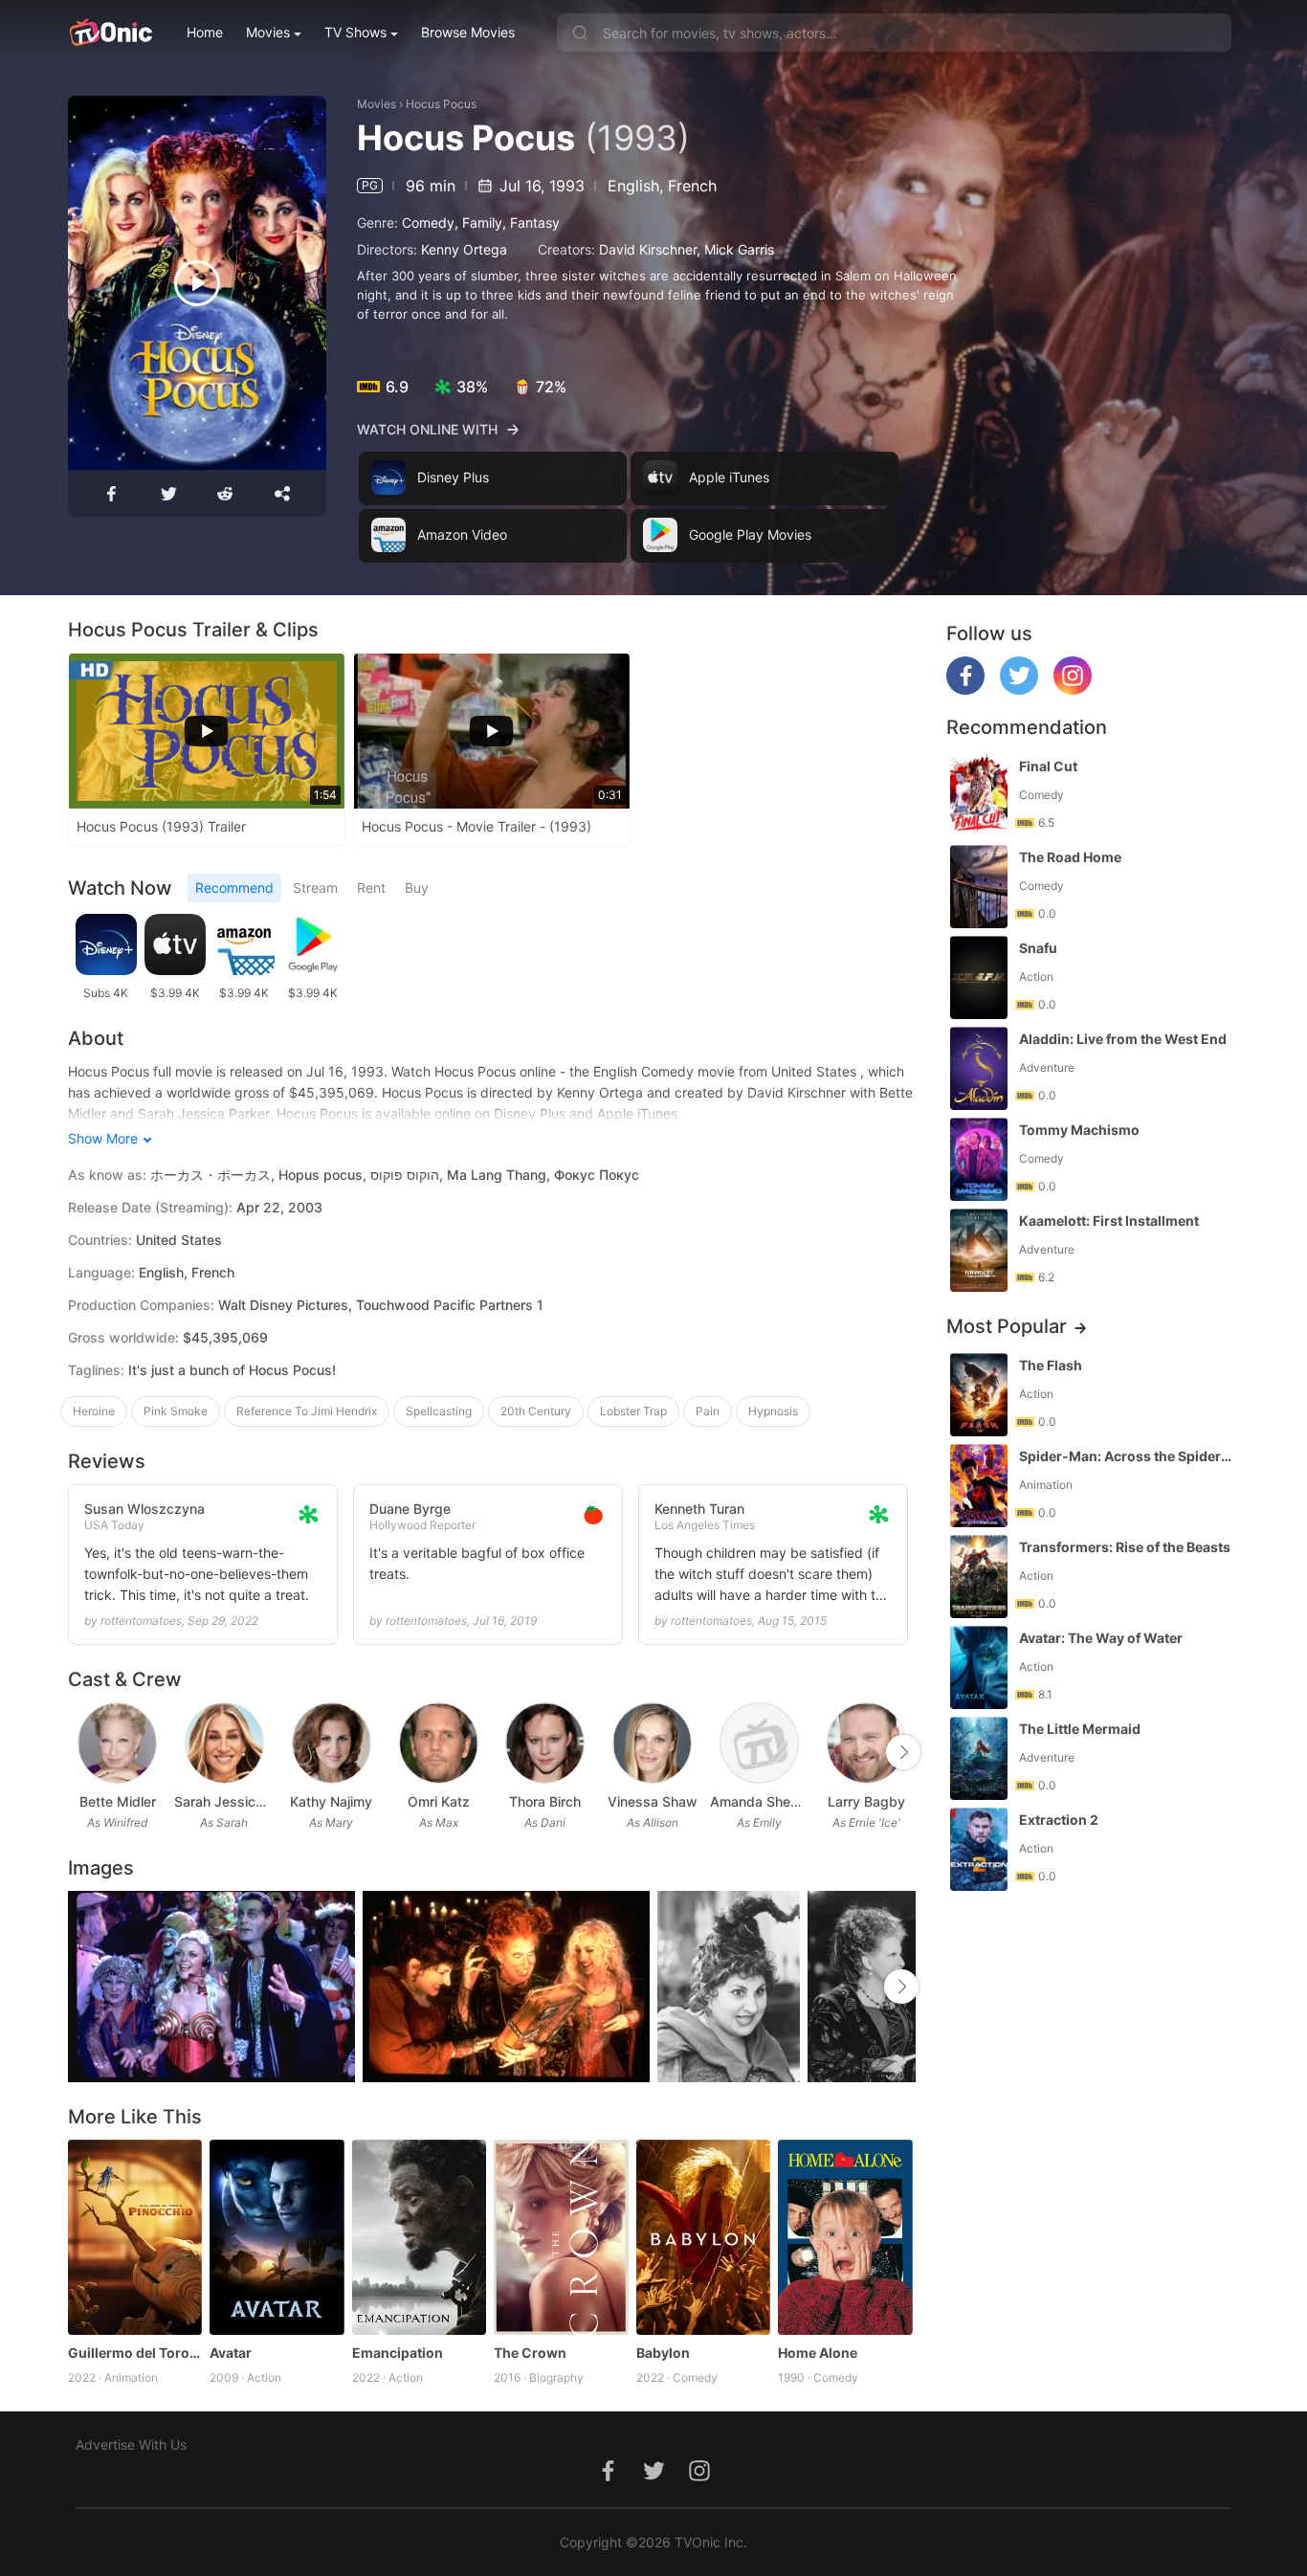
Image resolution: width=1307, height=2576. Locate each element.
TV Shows (355, 32)
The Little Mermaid (1080, 1729)
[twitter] (1019, 689)
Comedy (428, 222)
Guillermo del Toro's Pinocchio (135, 2353)
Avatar (231, 2353)
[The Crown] (561, 2237)
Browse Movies (468, 32)
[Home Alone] (845, 2237)
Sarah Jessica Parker (224, 1801)
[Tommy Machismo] (979, 1159)
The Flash (1051, 1365)
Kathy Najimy (331, 1801)
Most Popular (1007, 1326)
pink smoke (176, 1411)
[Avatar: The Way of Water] (979, 1667)
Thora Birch (545, 1801)
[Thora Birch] (545, 1743)
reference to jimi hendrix (307, 1411)
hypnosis (773, 1411)
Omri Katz (439, 1801)
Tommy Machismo (1079, 1130)
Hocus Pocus (441, 104)
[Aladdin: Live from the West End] (979, 1068)
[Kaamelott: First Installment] (979, 1250)
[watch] (197, 283)
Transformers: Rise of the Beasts (1125, 1547)
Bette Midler (118, 1801)
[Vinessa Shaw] (652, 1743)
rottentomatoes (141, 1621)
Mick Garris (739, 249)
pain (708, 1411)
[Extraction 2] (979, 1849)
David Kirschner (648, 249)
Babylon (663, 2353)
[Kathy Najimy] (332, 1743)
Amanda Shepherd (760, 1801)
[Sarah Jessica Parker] (224, 1743)
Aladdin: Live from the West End (1123, 1039)
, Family (478, 222)
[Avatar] (277, 2237)
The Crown (530, 2353)
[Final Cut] (979, 796)
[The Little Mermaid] (979, 1758)
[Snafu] (979, 977)
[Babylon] (704, 2237)
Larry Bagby (866, 1801)
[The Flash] (979, 1395)
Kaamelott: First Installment (1109, 1221)
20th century (536, 1411)
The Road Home (1070, 857)
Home (205, 32)
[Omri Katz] (439, 1743)
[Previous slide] (80, 1752)
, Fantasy (531, 222)
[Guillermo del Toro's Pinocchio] (135, 2237)
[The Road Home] (979, 887)
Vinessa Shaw (653, 1801)
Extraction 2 (1059, 1820)
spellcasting (439, 1411)
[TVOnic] (111, 33)
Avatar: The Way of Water (1101, 1638)
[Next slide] (903, 1752)
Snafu (1038, 948)
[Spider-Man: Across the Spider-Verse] (979, 1486)
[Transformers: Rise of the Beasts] (979, 1577)
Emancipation (398, 2353)
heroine (94, 1411)
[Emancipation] (420, 2237)
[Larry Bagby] (866, 1743)
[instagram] (1073, 689)
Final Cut (1048, 766)
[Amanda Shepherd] (759, 1743)
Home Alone (818, 2353)
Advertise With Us (131, 2444)
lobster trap (633, 1411)
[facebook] (965, 689)
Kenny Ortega (464, 249)
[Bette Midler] (117, 1743)
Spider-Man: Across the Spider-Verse (1127, 1456)
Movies (268, 32)
